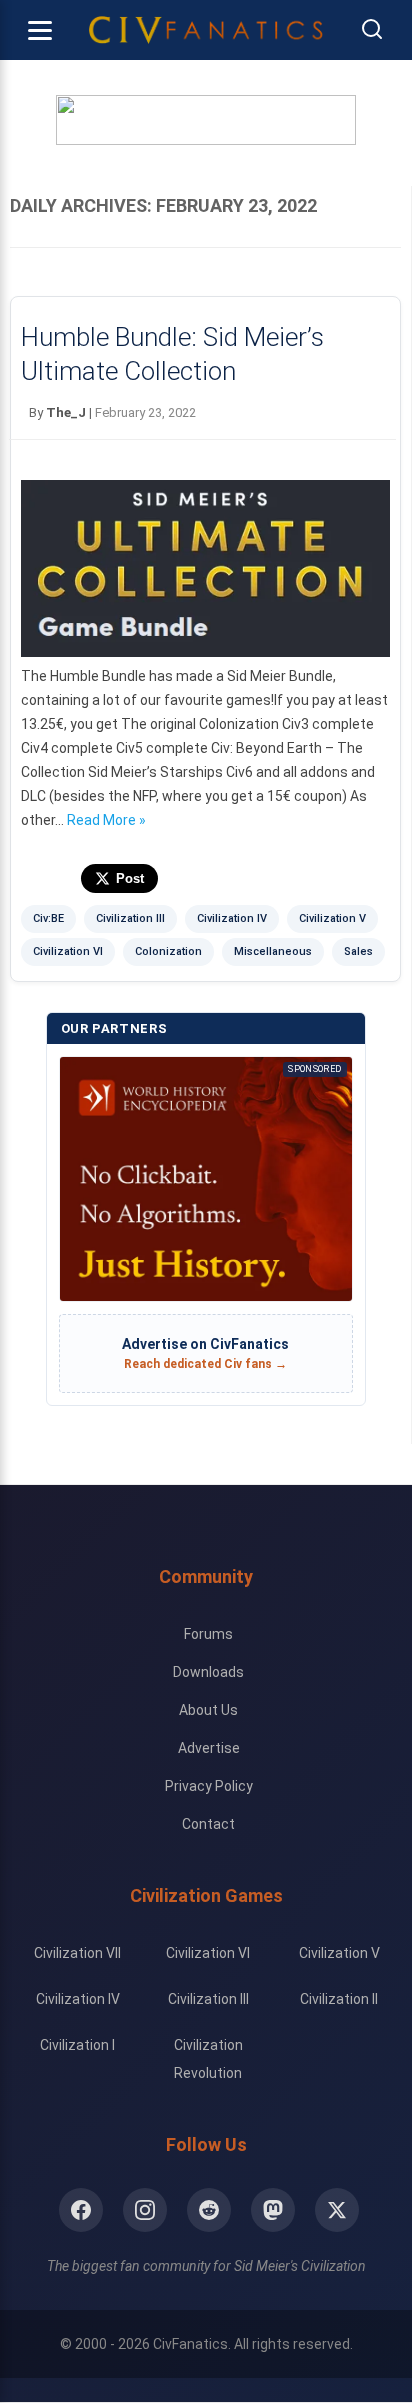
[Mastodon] (273, 2210)
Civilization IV (232, 918)
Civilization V (332, 918)
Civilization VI (68, 951)
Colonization (168, 951)
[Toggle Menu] (40, 30)
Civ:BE (48, 918)
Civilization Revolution (208, 2059)
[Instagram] (145, 2210)
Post (130, 878)
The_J (66, 412)
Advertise (209, 1748)
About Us (208, 1710)
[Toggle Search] (372, 30)
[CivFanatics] (206, 30)
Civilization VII (77, 1953)
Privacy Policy (209, 1786)
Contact (208, 1824)
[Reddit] (209, 2210)
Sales (358, 951)
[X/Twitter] (337, 2210)
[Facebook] (81, 2210)
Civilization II (339, 1999)
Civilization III (130, 918)
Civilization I (77, 2045)
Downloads (208, 1672)
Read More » (106, 820)
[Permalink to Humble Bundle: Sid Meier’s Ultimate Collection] (205, 652)
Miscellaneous (273, 951)
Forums (208, 1634)
